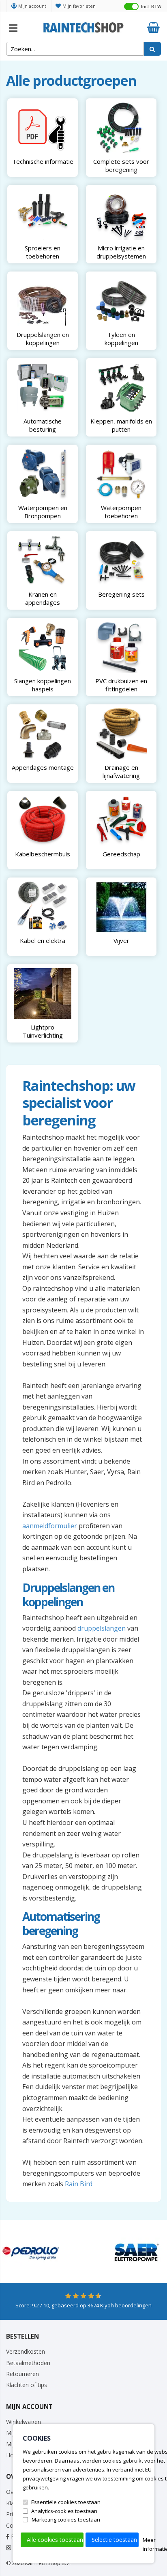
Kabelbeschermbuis (43, 854)
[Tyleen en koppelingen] (121, 301)
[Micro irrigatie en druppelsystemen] (121, 214)
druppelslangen (102, 1628)
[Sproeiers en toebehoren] (43, 214)
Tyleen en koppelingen (121, 338)
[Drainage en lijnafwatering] (121, 734)
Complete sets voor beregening (121, 165)
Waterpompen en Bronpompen (43, 511)
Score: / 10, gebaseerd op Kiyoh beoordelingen (83, 2305)
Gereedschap (121, 854)
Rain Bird (79, 2184)
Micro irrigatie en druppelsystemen (121, 252)
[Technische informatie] (43, 128)
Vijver (121, 940)
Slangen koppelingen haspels (43, 684)
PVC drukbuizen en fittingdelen (121, 684)
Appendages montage (43, 767)
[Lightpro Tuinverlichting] (43, 994)
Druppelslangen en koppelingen (43, 338)
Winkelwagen (24, 2422)
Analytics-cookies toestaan (64, 2511)
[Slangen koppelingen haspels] (43, 647)
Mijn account (32, 6)
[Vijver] (121, 907)
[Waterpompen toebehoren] (121, 474)
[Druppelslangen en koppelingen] (43, 301)
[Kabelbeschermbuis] (43, 820)
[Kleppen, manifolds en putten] (121, 388)
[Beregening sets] (121, 561)
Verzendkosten (26, 2351)
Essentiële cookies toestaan (66, 2502)
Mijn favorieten (79, 6)
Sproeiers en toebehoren (43, 252)
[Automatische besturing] (43, 388)
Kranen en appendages (43, 598)
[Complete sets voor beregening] (121, 128)
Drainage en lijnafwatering (121, 771)
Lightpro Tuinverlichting (43, 1031)
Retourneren (22, 2374)
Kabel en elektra (43, 940)
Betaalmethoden (28, 2363)
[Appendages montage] (43, 734)
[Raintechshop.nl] (83, 26)
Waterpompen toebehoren (121, 511)
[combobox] (75, 49)
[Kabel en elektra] (43, 907)
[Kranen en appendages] (43, 561)
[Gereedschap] (121, 820)
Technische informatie (43, 161)
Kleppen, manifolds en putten (121, 425)
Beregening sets (121, 594)
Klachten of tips (27, 2385)
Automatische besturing (43, 425)
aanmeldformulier (50, 1526)
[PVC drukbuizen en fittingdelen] (121, 647)
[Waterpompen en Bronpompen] (43, 474)
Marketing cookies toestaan (66, 2520)
